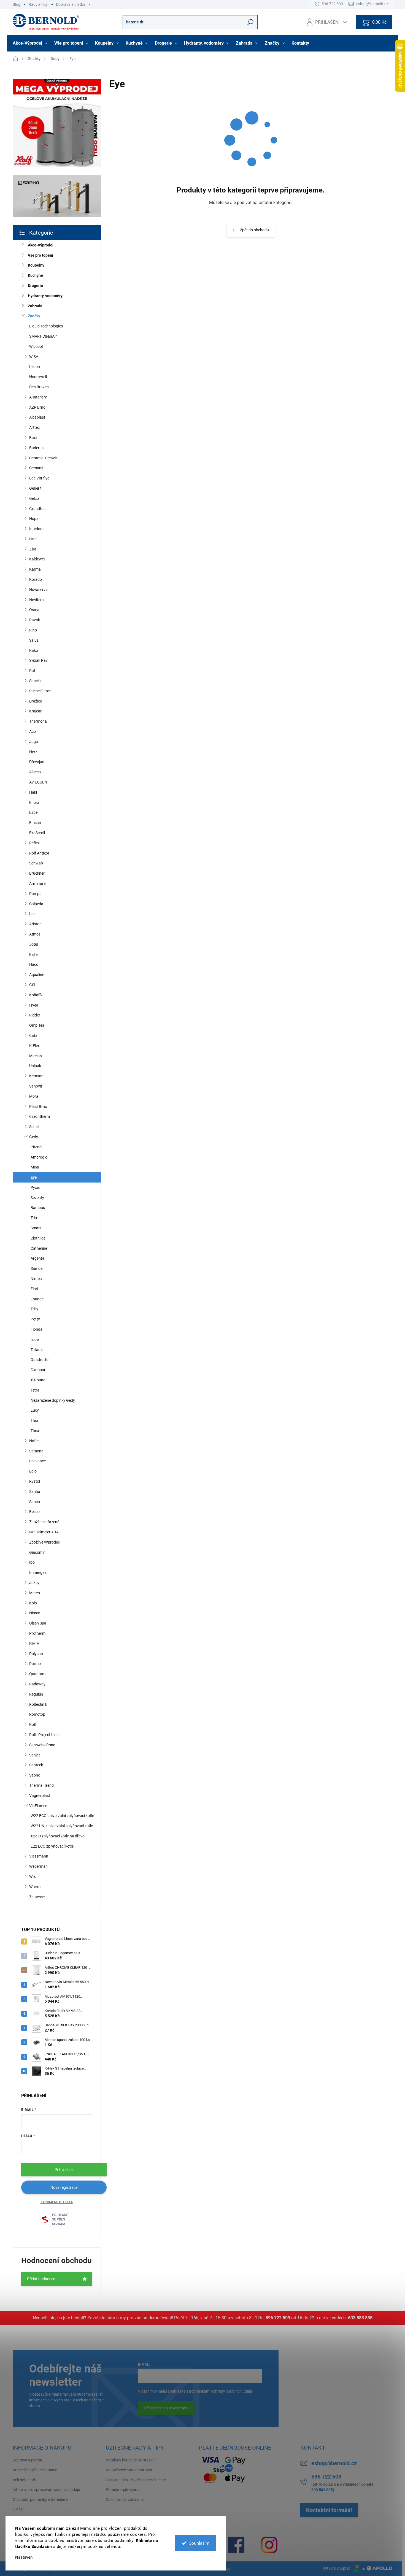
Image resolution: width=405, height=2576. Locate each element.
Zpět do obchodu (254, 230)
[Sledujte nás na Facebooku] (236, 2545)
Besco (34, 1512)
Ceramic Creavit (43, 458)
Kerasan (36, 1076)
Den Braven (39, 387)
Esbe (33, 812)
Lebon (35, 367)
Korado (36, 579)
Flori (34, 1289)
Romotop (37, 1714)
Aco (33, 731)
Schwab (36, 863)
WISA (34, 357)
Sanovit (36, 1086)
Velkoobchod (24, 2480)
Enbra (34, 802)
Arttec (34, 427)
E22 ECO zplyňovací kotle (52, 1846)
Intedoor (37, 529)
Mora (34, 1096)
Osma (34, 610)
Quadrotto (40, 1360)
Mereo (35, 1593)
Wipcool (36, 346)
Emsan (35, 823)
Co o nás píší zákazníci (125, 2499)
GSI (32, 985)
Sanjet (35, 1755)
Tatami (37, 1350)
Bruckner (37, 873)
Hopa (34, 519)
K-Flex (34, 1046)
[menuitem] (31, 43)
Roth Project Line (44, 1735)
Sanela (35, 681)
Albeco (35, 772)
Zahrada (35, 306)
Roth (33, 1724)
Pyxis (35, 1187)
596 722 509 (278, 2318)
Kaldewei (37, 559)
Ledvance (37, 1461)
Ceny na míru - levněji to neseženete (136, 2480)
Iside (35, 1339)
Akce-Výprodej (41, 245)
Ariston (35, 924)
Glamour (38, 1370)
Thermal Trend (41, 1785)
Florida (37, 1329)
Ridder (35, 1015)
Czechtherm (40, 1116)
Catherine (39, 1248)
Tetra (35, 1390)
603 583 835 (360, 2318)
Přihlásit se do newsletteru (166, 2408)
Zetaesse (37, 1897)
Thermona (38, 721)
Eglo (33, 1471)
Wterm (35, 1887)
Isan (33, 539)
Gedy (34, 1137)
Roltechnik (38, 1704)
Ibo (32, 1562)
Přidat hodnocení (42, 2279)
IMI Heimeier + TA (44, 1532)
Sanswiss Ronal (43, 1745)
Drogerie (35, 286)
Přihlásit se (64, 2170)
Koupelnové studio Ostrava (129, 2470)
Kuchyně (35, 275)
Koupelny (36, 265)
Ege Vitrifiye (39, 478)
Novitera (37, 600)
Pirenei (36, 1147)
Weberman (38, 1866)
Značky (34, 316)
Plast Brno (38, 1107)
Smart (36, 1228)
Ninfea (36, 1279)
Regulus (36, 1694)
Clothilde (38, 1238)
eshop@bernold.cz (334, 2463)
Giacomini (38, 1552)
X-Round (38, 1380)
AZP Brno (37, 407)
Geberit (35, 488)
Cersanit (36, 468)
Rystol (35, 1481)
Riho (33, 630)
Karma (35, 569)
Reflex (34, 843)
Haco (34, 964)
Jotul (34, 944)
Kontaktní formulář (329, 2510)
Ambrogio (39, 1157)
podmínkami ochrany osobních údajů (221, 2391)
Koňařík (36, 995)
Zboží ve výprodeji (44, 1542)
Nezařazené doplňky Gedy (53, 1400)
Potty (35, 1319)
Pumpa (35, 894)
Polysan (36, 1654)
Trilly (34, 1309)
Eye (34, 1177)
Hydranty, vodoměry (45, 296)
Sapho (35, 1775)
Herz (33, 752)
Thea (35, 1431)
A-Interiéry (38, 397)
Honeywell (38, 377)
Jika (33, 549)
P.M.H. (35, 1644)
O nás (18, 2509)
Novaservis (39, 590)
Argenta (37, 1258)
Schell (34, 1127)
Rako (34, 650)
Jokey (34, 1583)
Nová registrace (64, 2187)
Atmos (35, 934)
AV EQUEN (38, 782)
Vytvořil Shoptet (336, 2568)
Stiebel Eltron (40, 691)
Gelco (34, 498)
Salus (34, 640)
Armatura (37, 883)
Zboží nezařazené (44, 1522)
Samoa (37, 1268)
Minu (35, 1167)
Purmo (35, 1664)
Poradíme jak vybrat (123, 2490)
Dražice (36, 701)
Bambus (38, 1208)
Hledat (251, 22)
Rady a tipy (38, 4)
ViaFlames (38, 1806)
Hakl (33, 792)
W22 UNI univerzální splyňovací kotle (62, 1826)
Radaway (37, 1684)
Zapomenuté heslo (57, 2202)
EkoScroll (37, 833)
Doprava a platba (71, 4)
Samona (36, 1451)
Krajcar (35, 711)
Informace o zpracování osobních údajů (46, 2490)
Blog (17, 4)
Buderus (36, 448)
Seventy (37, 1198)
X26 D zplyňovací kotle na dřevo (58, 1836)
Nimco (35, 1613)
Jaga (34, 742)
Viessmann (39, 1856)
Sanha (35, 1492)
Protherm (37, 1633)
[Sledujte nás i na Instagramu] (269, 2545)
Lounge (37, 1299)
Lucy (35, 1410)
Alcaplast (37, 417)
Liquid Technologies (46, 326)
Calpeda (36, 904)
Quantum (37, 1674)
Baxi (33, 438)
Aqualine (37, 975)
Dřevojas (37, 762)
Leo (32, 914)
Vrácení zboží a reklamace (35, 2470)
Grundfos (37, 509)
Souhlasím (199, 2543)
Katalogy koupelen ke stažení (131, 2460)
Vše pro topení (40, 255)
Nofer (34, 1441)
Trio (34, 1218)
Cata (33, 1035)
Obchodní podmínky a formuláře (40, 2499)
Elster (34, 955)
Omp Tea (37, 1025)
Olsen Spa (38, 1623)
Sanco (35, 1502)
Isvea (34, 1005)
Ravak (35, 620)
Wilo (33, 1877)
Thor (35, 1420)
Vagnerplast (40, 1796)
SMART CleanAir (43, 336)
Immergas (38, 1572)
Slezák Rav (38, 660)
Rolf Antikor (39, 853)
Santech (36, 1765)
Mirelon (36, 1056)
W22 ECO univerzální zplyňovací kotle (62, 1816)
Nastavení (24, 2557)
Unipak (35, 1066)
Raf (32, 671)
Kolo (33, 1603)
